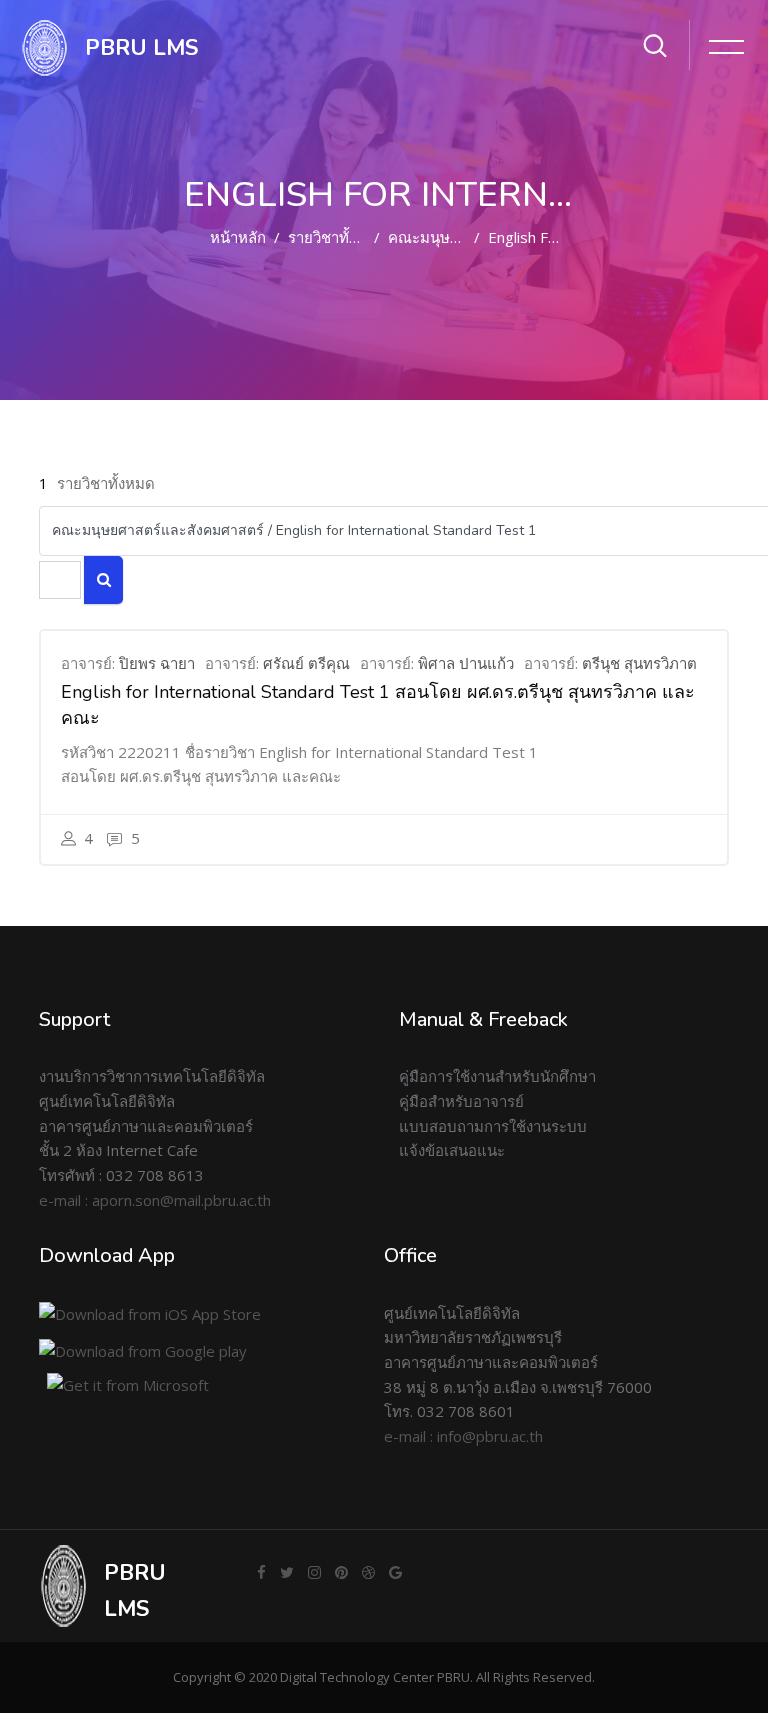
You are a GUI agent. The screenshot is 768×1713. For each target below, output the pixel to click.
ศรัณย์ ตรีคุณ (306, 663)
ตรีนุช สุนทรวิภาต (639, 663)
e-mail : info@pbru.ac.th (463, 1436)
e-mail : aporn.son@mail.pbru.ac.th (155, 1200)
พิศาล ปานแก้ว (466, 663)
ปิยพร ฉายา (157, 663)
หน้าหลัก (238, 237)
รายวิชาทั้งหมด (337, 237)
